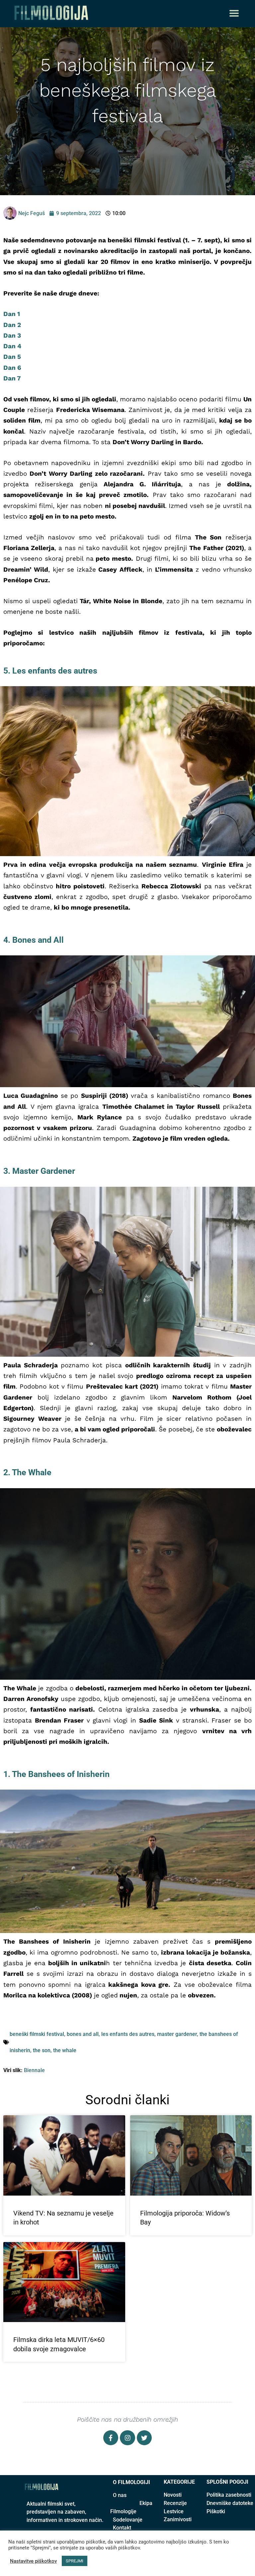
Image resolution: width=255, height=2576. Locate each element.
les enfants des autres (128, 2034)
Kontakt (122, 2528)
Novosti (173, 2495)
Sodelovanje (128, 2520)
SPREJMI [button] (75, 2561)
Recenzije (175, 2503)
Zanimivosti (178, 2519)
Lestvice (174, 2511)
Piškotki (216, 2511)
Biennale (34, 2070)
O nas (120, 2495)
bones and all (83, 2034)
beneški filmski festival (37, 2034)
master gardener (177, 2034)
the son (42, 2050)
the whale (65, 2050)
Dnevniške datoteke (230, 2503)
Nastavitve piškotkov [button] (33, 2561)
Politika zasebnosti (229, 2495)
